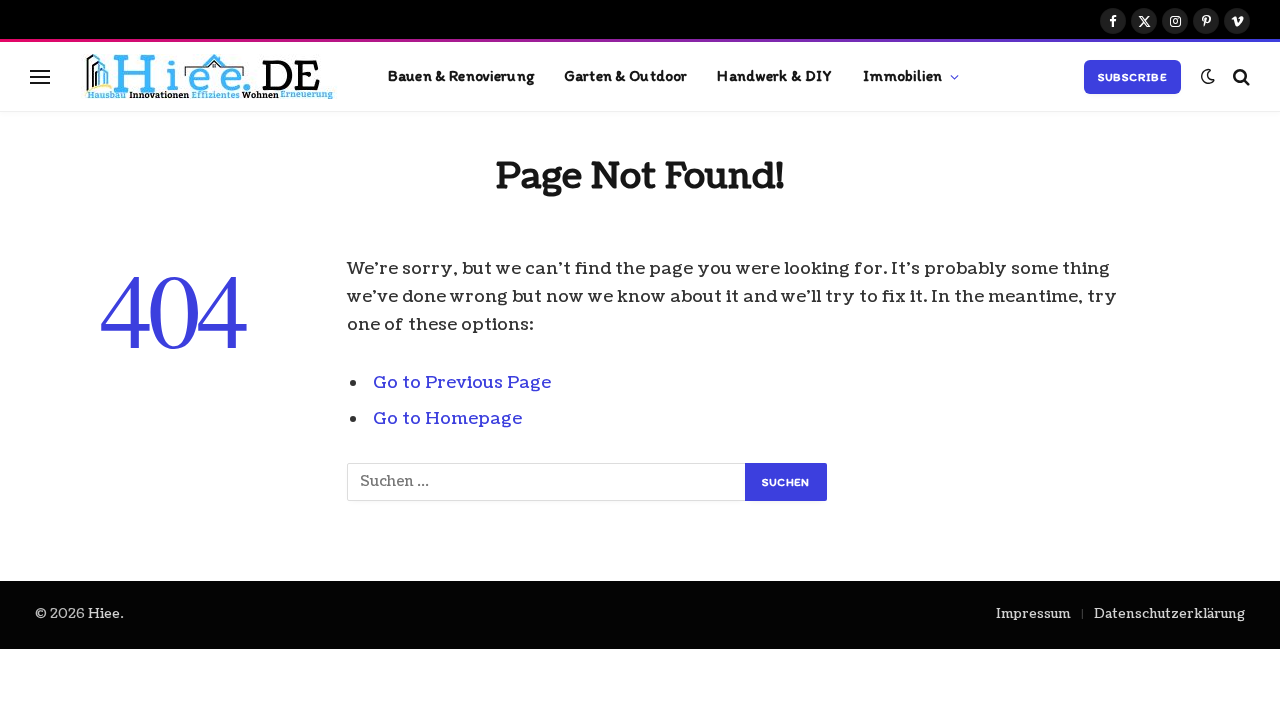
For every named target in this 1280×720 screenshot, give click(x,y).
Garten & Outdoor (625, 75)
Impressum (1033, 614)
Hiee (104, 614)
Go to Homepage (447, 418)
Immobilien (903, 75)
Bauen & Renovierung (461, 75)
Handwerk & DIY (774, 75)
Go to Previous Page (462, 382)
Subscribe (1132, 77)
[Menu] (40, 76)
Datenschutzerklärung (1169, 614)
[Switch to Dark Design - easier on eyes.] (1208, 76)
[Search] (1239, 76)
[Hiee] (201, 76)
